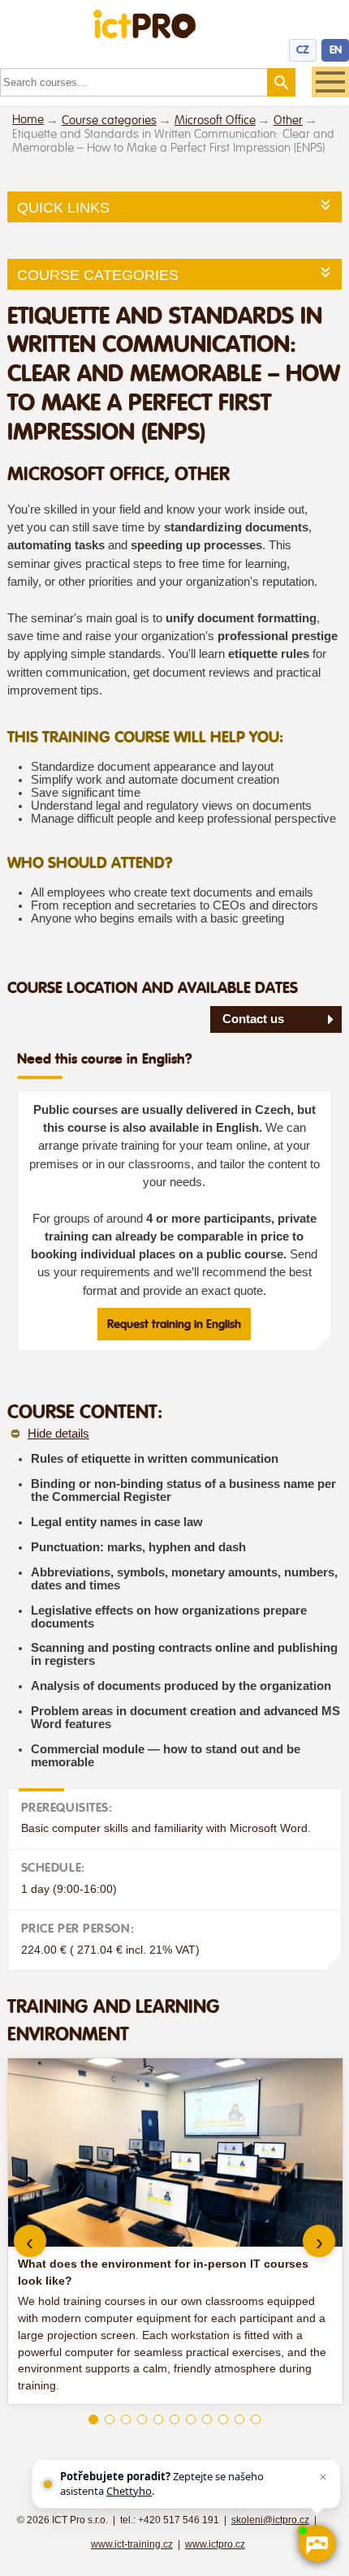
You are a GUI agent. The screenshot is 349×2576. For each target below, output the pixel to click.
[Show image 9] (223, 2419)
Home (28, 120)
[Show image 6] (174, 2419)
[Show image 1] (93, 2419)
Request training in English (174, 1324)
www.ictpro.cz (215, 2544)
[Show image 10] (239, 2419)
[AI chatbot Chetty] (317, 2544)
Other (288, 120)
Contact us (253, 1019)
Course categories (109, 120)
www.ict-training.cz (132, 2544)
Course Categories (98, 275)
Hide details (58, 1434)
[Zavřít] (323, 2477)
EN (336, 50)
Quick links (63, 208)
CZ (303, 50)
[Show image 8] (207, 2419)
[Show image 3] (126, 2419)
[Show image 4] (142, 2419)
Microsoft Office (215, 120)
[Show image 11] (256, 2419)
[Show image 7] (191, 2419)
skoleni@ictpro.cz (270, 2520)
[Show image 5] (158, 2419)
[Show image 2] (110, 2419)
